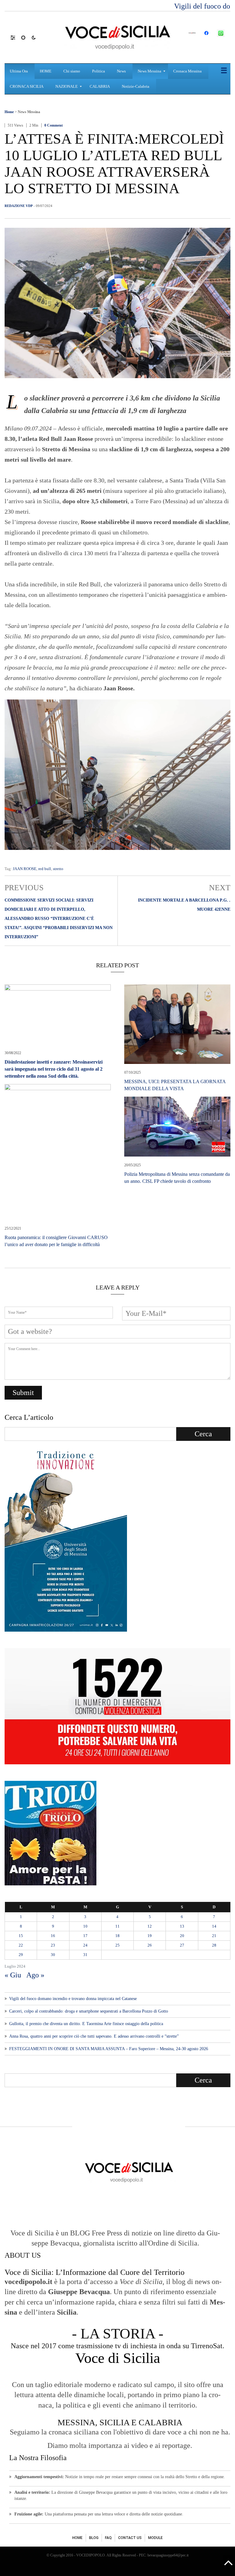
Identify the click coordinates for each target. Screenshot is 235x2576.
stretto (58, 869)
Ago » (35, 1975)
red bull (45, 869)
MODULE (155, 2538)
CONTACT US (130, 2538)
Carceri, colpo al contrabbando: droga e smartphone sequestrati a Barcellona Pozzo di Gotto (89, 2011)
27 (182, 1945)
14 (214, 1926)
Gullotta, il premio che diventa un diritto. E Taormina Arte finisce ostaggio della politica (86, 2024)
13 (182, 1926)
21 (214, 1936)
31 (85, 1955)
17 (85, 1936)
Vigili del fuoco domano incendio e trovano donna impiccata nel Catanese (73, 1999)
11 (117, 1926)
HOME (77, 2538)
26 (150, 1945)
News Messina (29, 112)
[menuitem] (20, 71)
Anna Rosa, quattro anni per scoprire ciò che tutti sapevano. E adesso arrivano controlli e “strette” (94, 2036)
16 (53, 1936)
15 (21, 1936)
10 (85, 1926)
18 (117, 1936)
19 (150, 1936)
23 (53, 1945)
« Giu (13, 1975)
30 (53, 1955)
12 (150, 1926)
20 (182, 1936)
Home (9, 112)
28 (214, 1945)
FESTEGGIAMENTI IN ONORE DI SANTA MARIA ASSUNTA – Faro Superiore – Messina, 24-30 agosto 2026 (109, 2049)
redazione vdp (19, 206)
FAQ (108, 2538)
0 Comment (54, 125)
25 (117, 1945)
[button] (16, 37)
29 (21, 1955)
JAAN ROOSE (25, 869)
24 (85, 1945)
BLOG (94, 2538)
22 (21, 1945)
